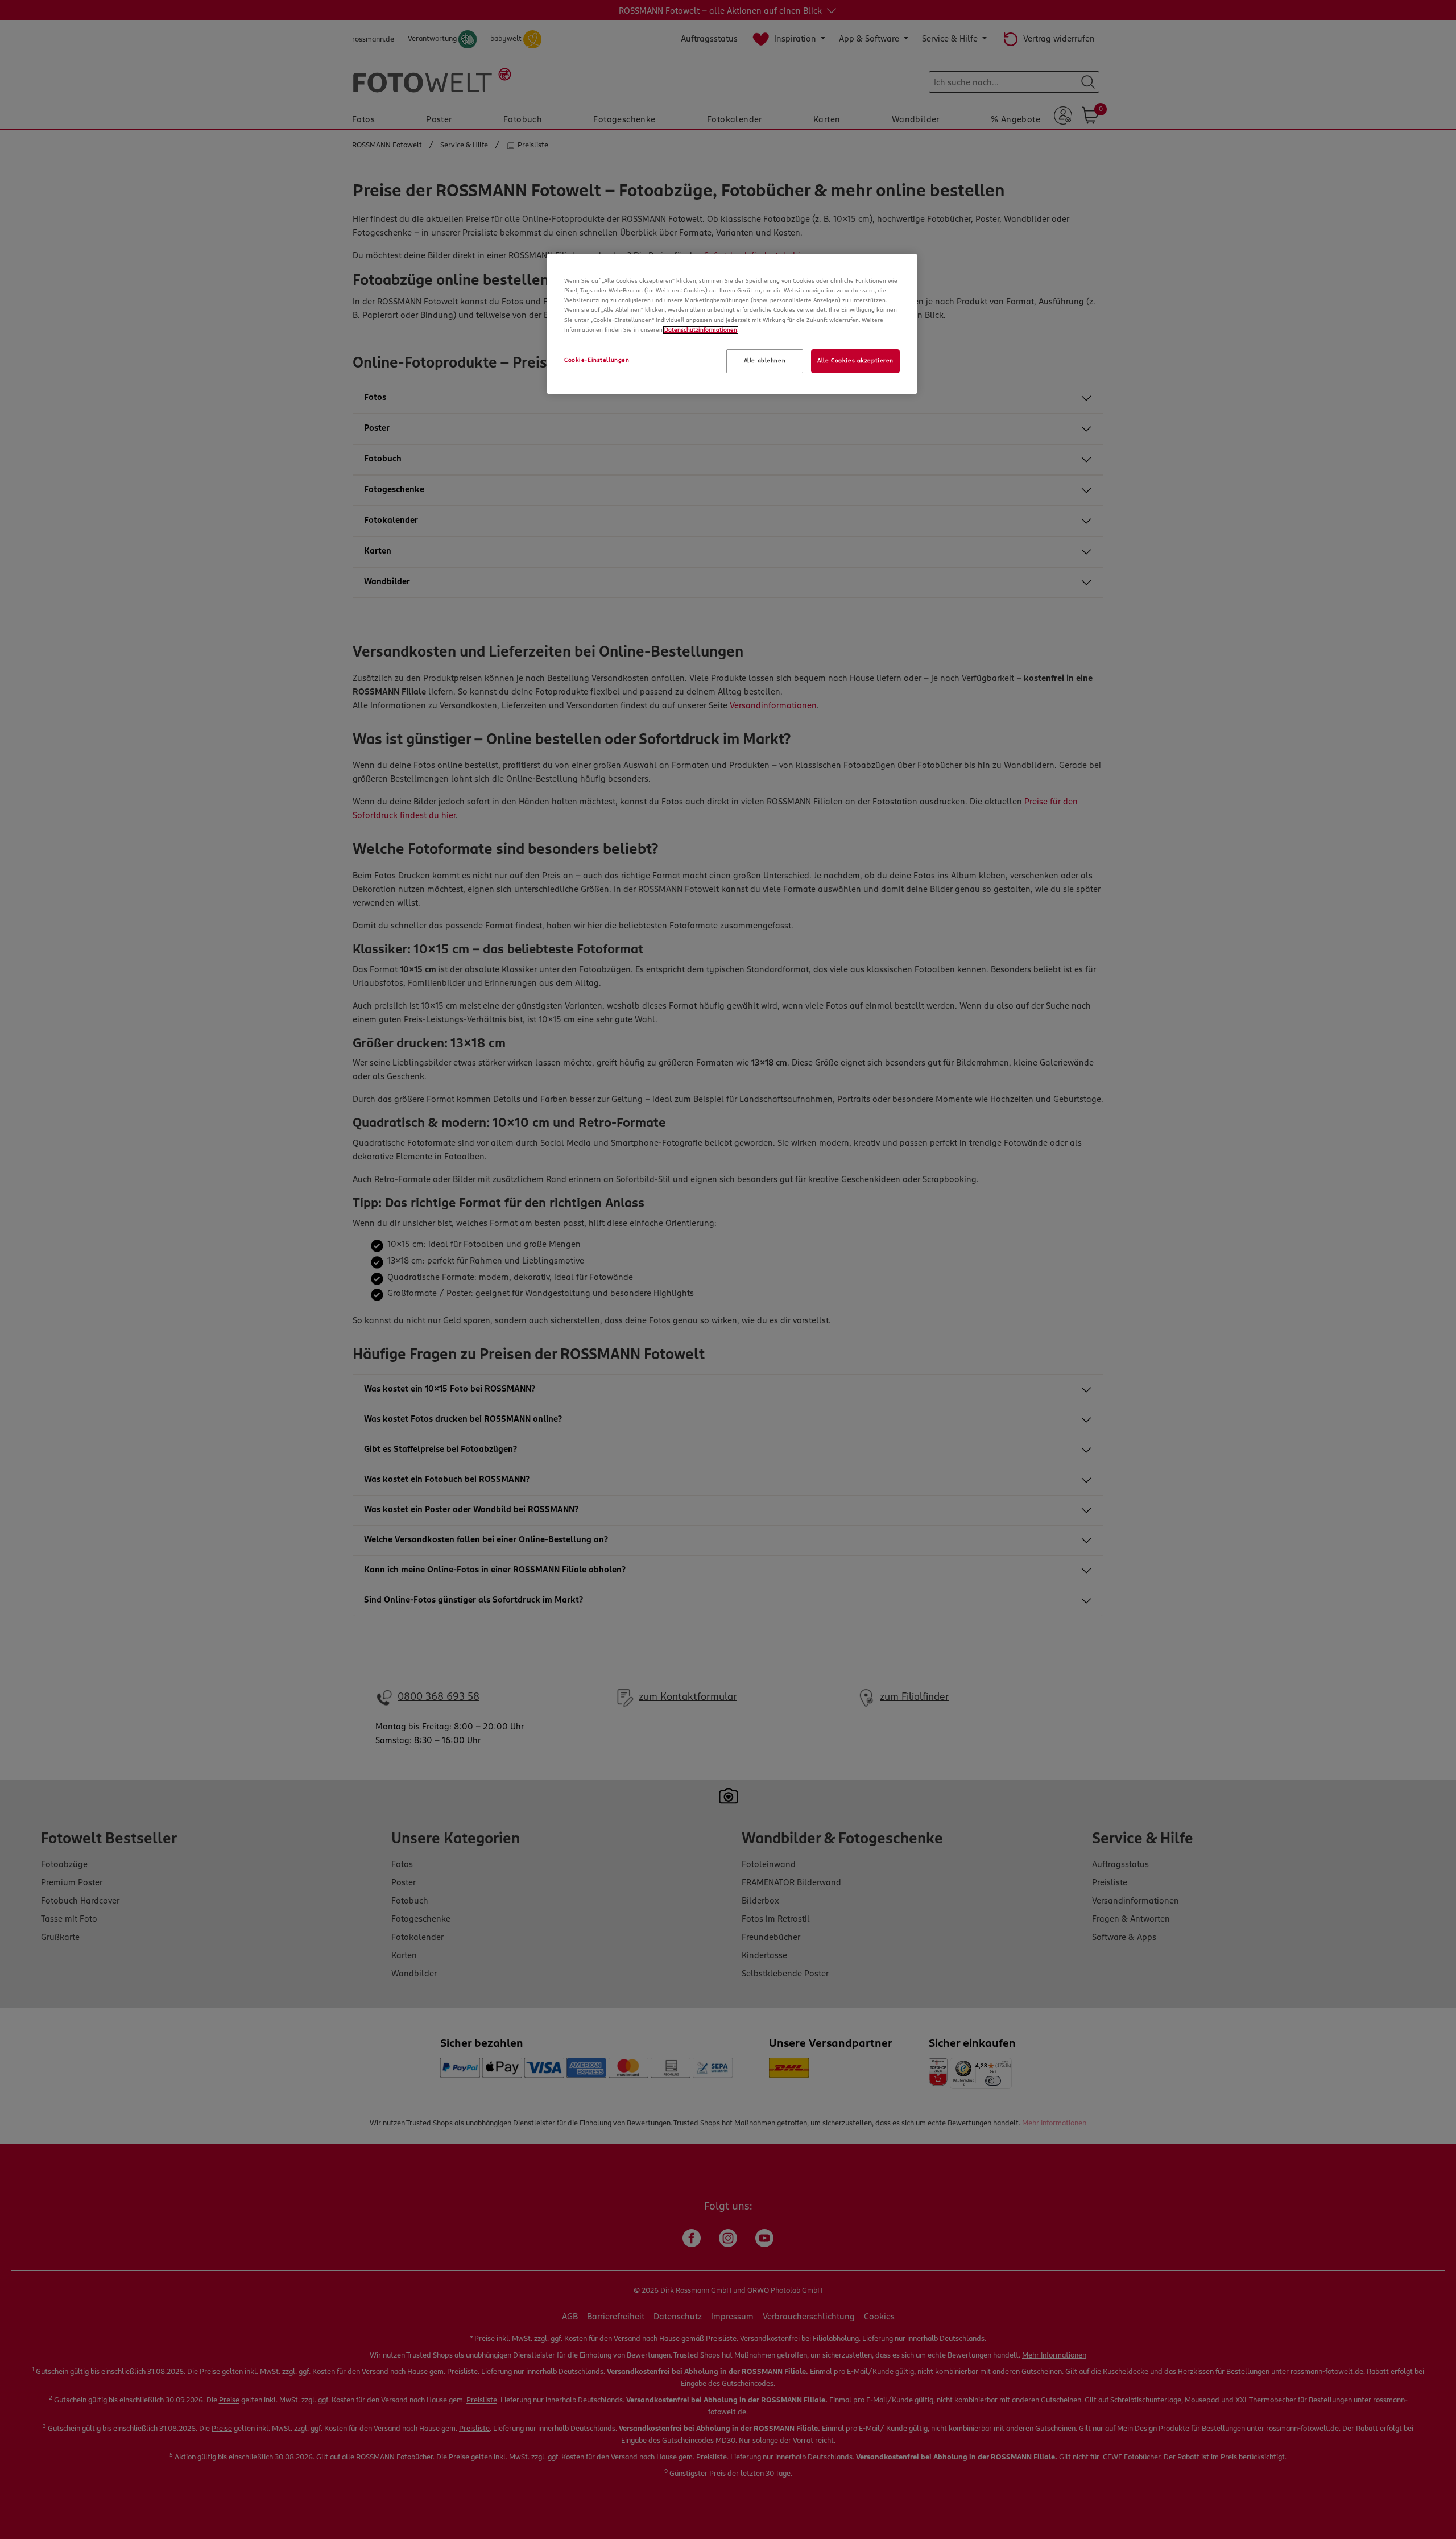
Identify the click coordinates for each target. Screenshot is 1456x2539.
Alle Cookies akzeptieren (855, 361)
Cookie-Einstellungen (597, 360)
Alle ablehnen (765, 361)
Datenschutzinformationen (701, 330)
